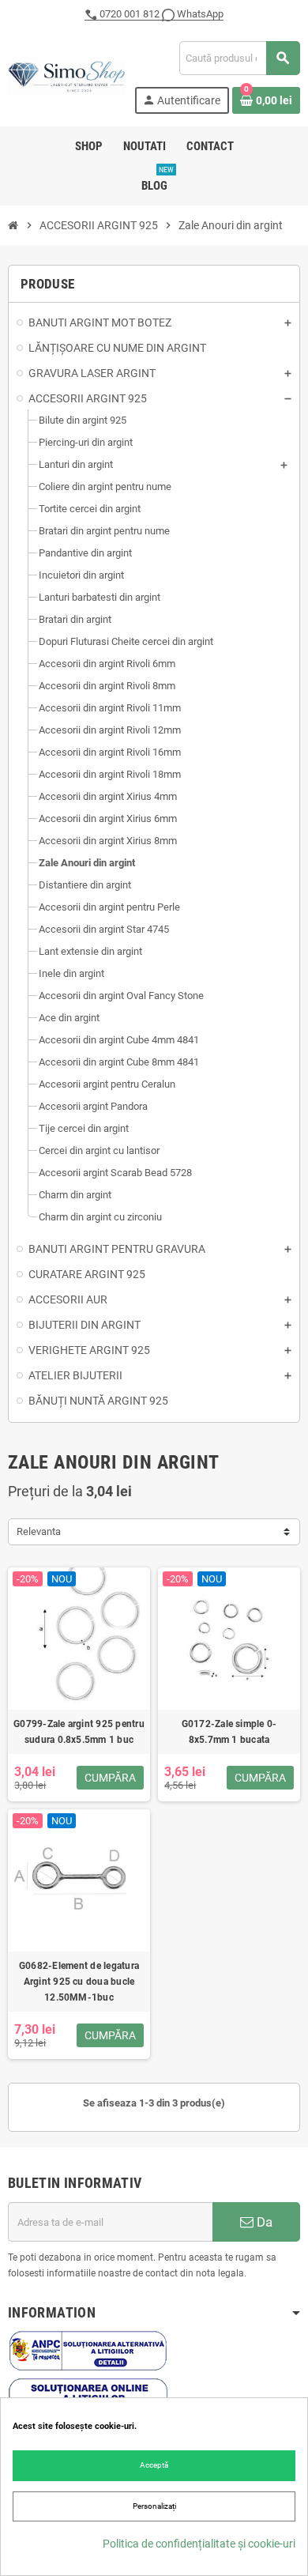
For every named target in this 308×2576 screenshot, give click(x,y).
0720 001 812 (130, 14)
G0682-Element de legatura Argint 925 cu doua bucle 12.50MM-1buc (79, 1982)
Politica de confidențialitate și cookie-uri (199, 2544)
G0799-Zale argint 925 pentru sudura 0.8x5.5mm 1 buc (79, 1732)
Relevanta (39, 1531)
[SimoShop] (66, 76)
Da (263, 2222)
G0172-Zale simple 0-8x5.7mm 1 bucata (229, 1732)
